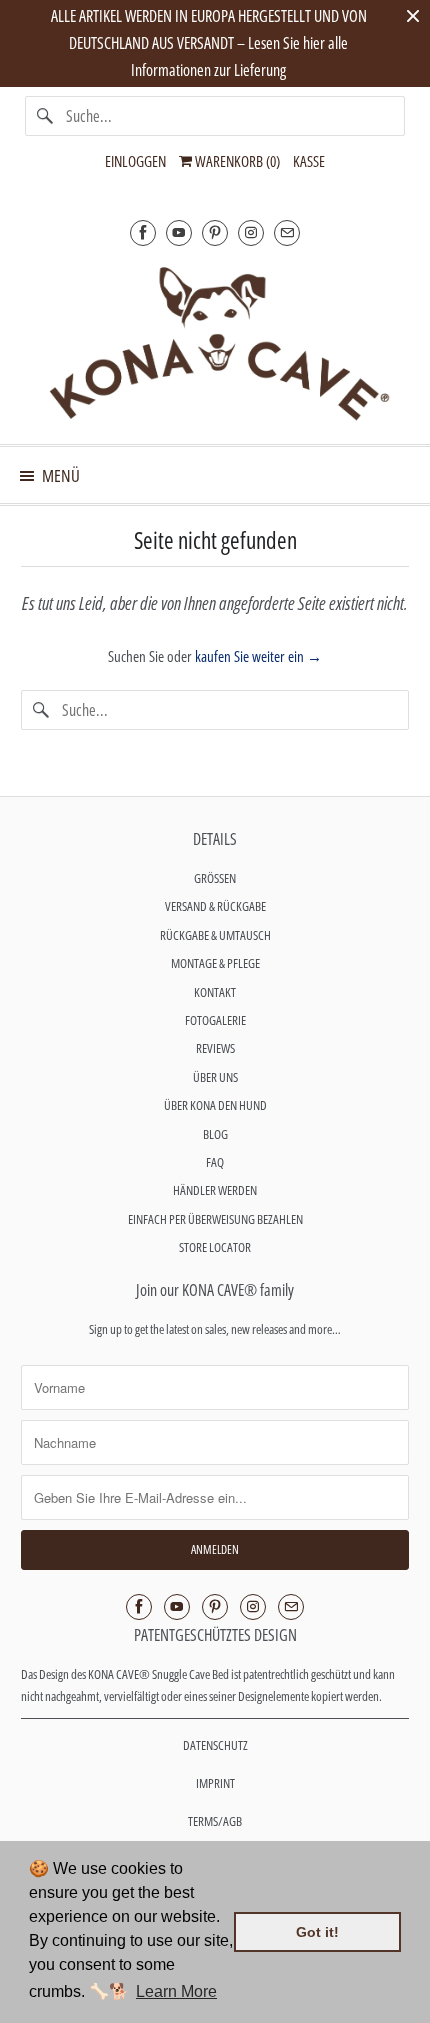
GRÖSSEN (215, 878)
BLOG (215, 1134)
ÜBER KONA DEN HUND (215, 1105)
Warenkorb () (236, 161)
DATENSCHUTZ (215, 1745)
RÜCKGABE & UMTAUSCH (215, 935)
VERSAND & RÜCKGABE (215, 906)
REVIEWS (215, 1048)
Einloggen (135, 161)
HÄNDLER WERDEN (215, 1190)
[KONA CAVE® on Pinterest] (215, 232)
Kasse (309, 161)
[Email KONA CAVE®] (287, 232)
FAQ (215, 1162)
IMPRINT (215, 1783)
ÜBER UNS (215, 1077)
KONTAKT (215, 992)
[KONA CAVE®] (215, 342)
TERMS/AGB (215, 1821)
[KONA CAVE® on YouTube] (179, 232)
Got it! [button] (317, 1932)
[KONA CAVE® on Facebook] (143, 232)
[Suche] (45, 116)
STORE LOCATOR (215, 1247)
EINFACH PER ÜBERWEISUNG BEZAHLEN (215, 1219)
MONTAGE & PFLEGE (215, 963)
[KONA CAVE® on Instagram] (251, 232)
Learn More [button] (176, 1991)
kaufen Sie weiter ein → (258, 656)
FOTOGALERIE (215, 1020)
